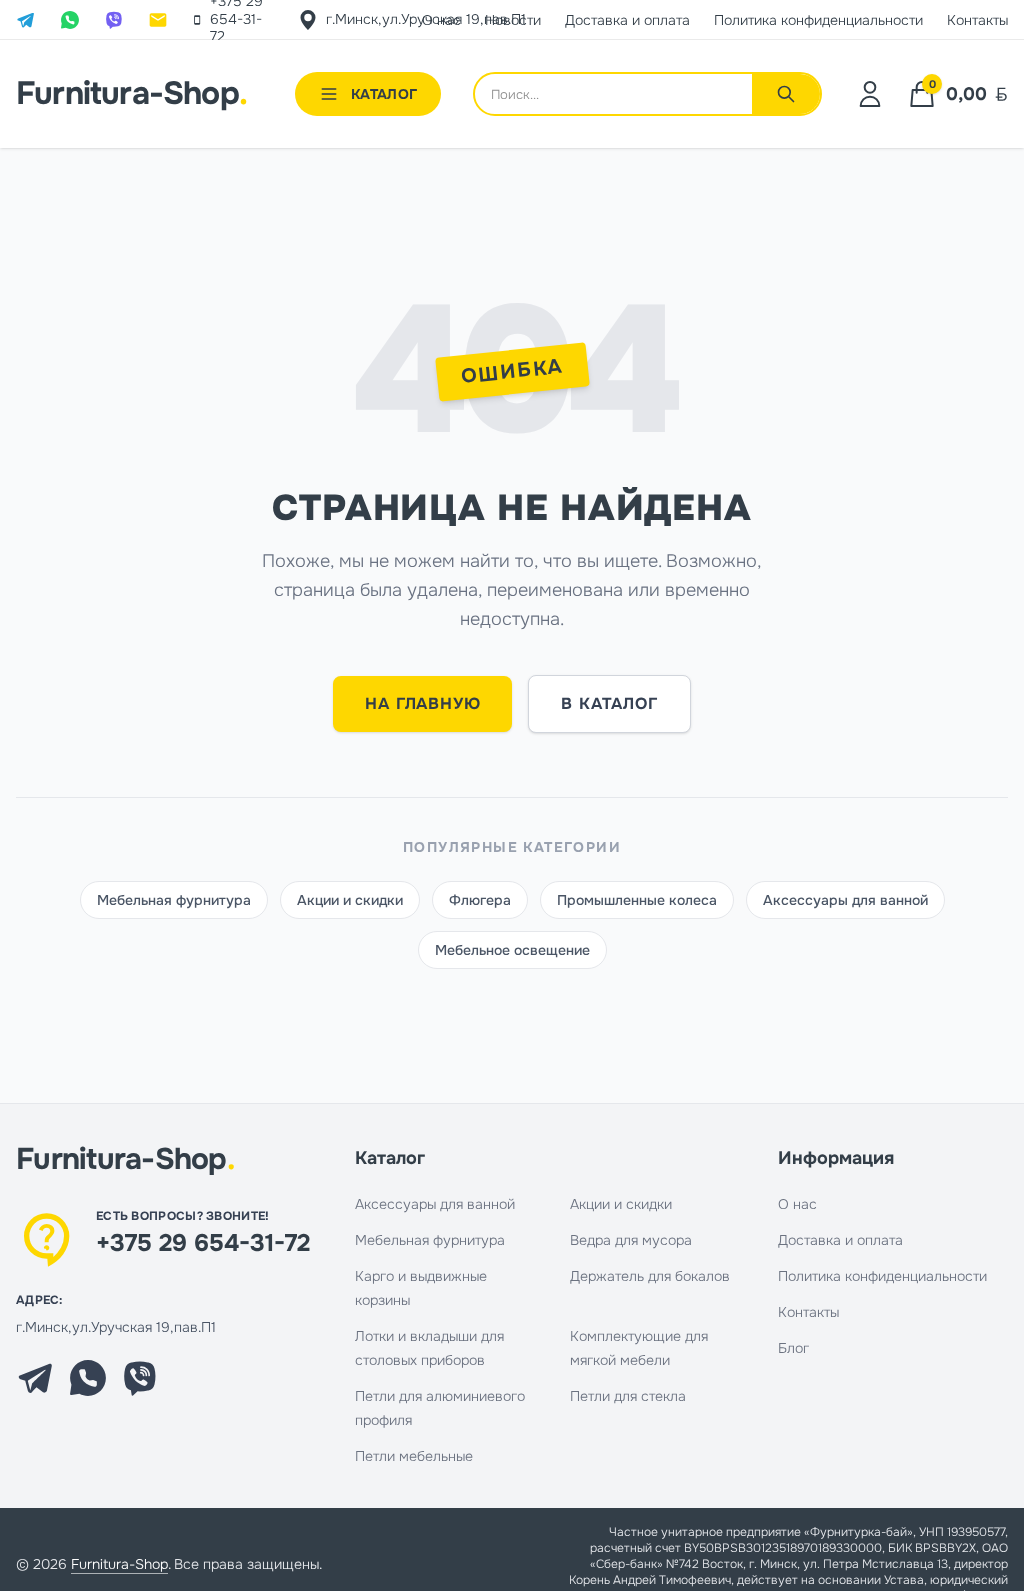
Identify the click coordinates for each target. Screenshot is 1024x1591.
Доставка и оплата (840, 1240)
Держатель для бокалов (650, 1276)
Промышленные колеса (637, 900)
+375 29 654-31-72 (203, 1243)
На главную (422, 703)
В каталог (609, 703)
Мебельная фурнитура (174, 900)
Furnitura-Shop (131, 94)
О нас (797, 1204)
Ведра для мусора (631, 1240)
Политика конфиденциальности (882, 1276)
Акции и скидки (350, 900)
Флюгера (480, 900)
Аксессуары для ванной (845, 900)
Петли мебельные (414, 1456)
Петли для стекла (628, 1396)
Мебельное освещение (512, 950)
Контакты (808, 1312)
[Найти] (786, 94)
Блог (793, 1348)
